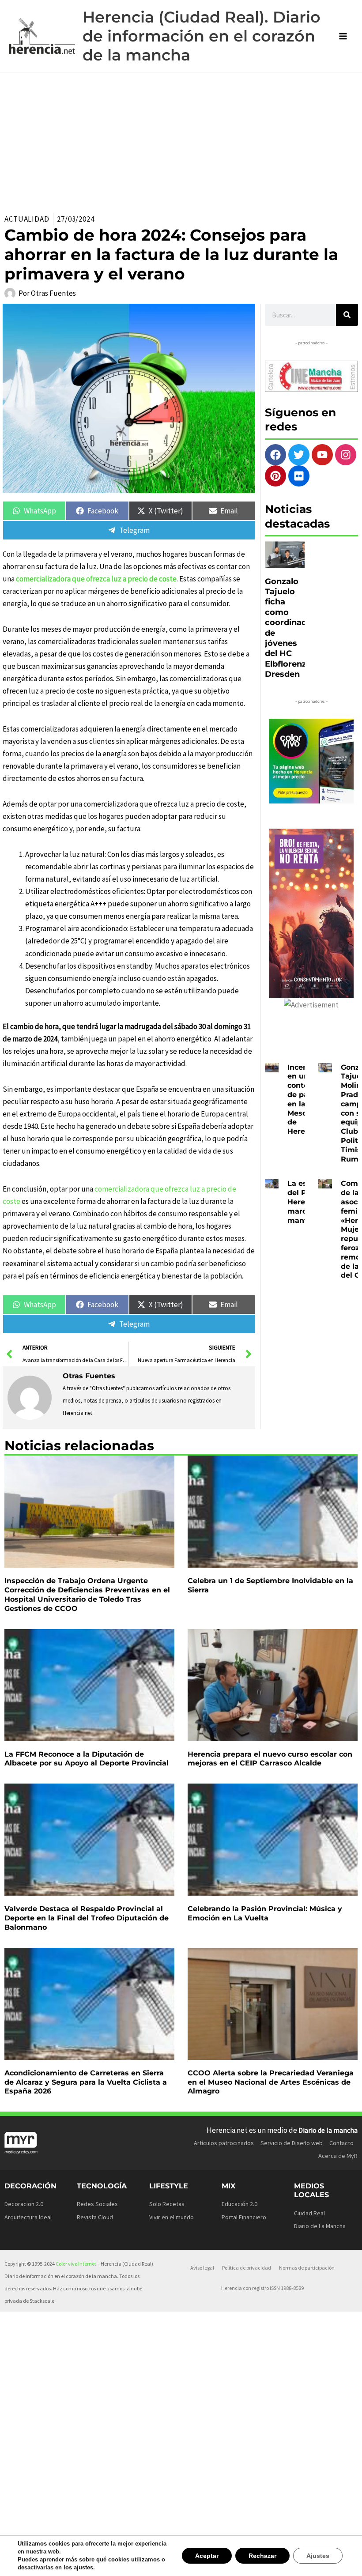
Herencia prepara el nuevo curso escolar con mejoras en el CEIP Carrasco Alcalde (270, 1759)
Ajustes (319, 2555)
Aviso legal (202, 2268)
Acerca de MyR (338, 2156)
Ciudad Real (309, 2213)
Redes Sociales (97, 2204)
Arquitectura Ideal (28, 2217)
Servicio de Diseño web (292, 2143)
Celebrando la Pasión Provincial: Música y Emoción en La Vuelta (265, 1913)
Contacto (341, 2143)
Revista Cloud (95, 2217)
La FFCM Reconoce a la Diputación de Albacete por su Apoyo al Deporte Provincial (87, 1759)
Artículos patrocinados (224, 2143)
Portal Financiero (244, 2217)
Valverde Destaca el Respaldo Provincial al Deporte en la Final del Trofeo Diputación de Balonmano (87, 1918)
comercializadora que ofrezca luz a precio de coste (96, 579)
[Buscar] (347, 315)
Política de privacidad (247, 2268)
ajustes (80, 2568)
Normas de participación (307, 2268)
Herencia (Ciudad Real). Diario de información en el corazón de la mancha (202, 36)
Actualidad (27, 219)
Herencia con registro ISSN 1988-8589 (262, 2288)
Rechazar (265, 2555)
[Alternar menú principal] (343, 36)
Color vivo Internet (76, 2264)
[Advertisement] (181, 139)
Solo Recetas (167, 2204)
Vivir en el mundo (172, 2217)
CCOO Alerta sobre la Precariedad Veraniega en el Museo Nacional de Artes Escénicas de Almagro (271, 2082)
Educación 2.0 (239, 2204)
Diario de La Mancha (320, 2226)
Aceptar (211, 2555)
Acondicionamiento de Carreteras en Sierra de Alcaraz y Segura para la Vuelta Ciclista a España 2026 (86, 2082)
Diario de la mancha (328, 2130)
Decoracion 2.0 (24, 2204)
